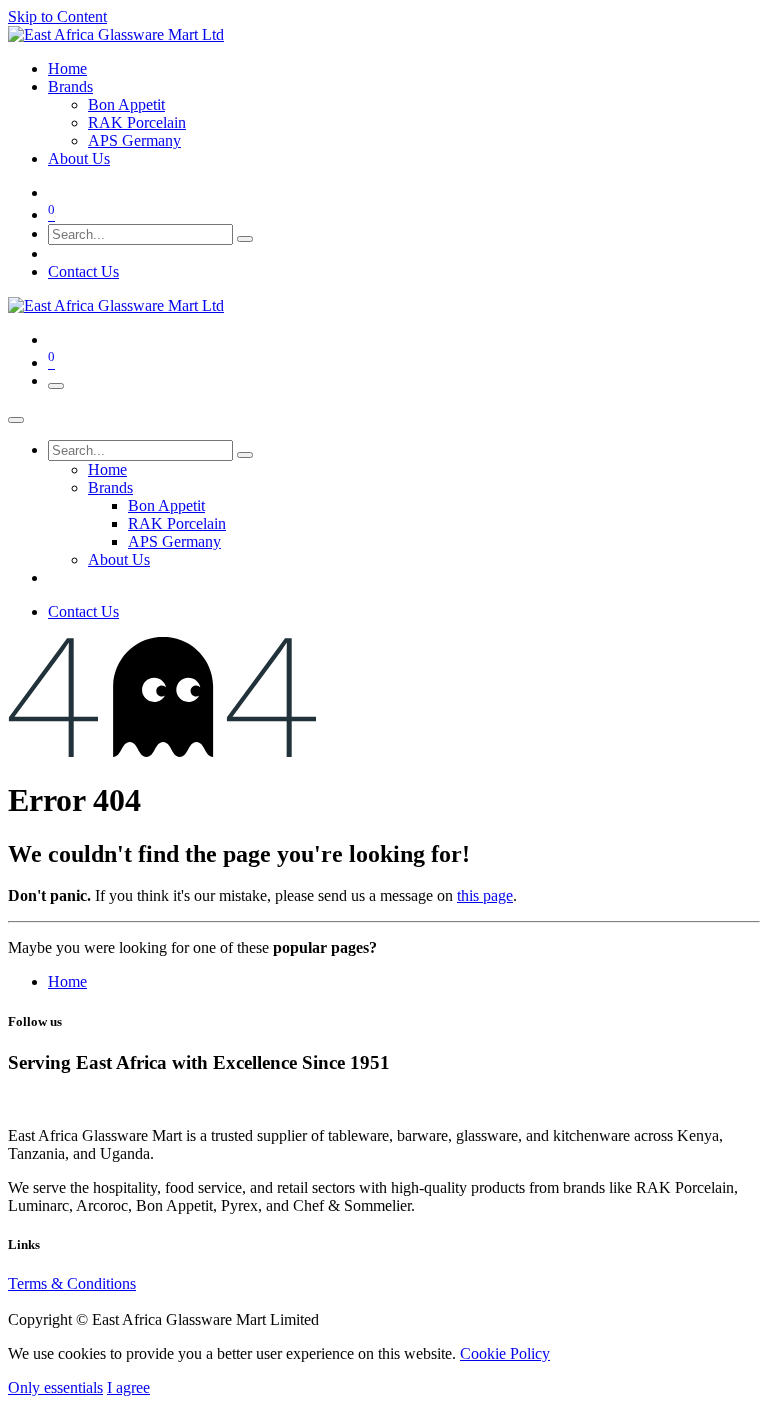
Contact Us (83, 271)
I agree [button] (128, 1387)
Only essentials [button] (55, 1387)
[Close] (16, 420)
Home (67, 981)
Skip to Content (57, 16)
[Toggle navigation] (56, 386)
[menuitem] (67, 68)
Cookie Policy (505, 1353)
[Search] (245, 239)
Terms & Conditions (72, 1283)
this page (485, 895)
